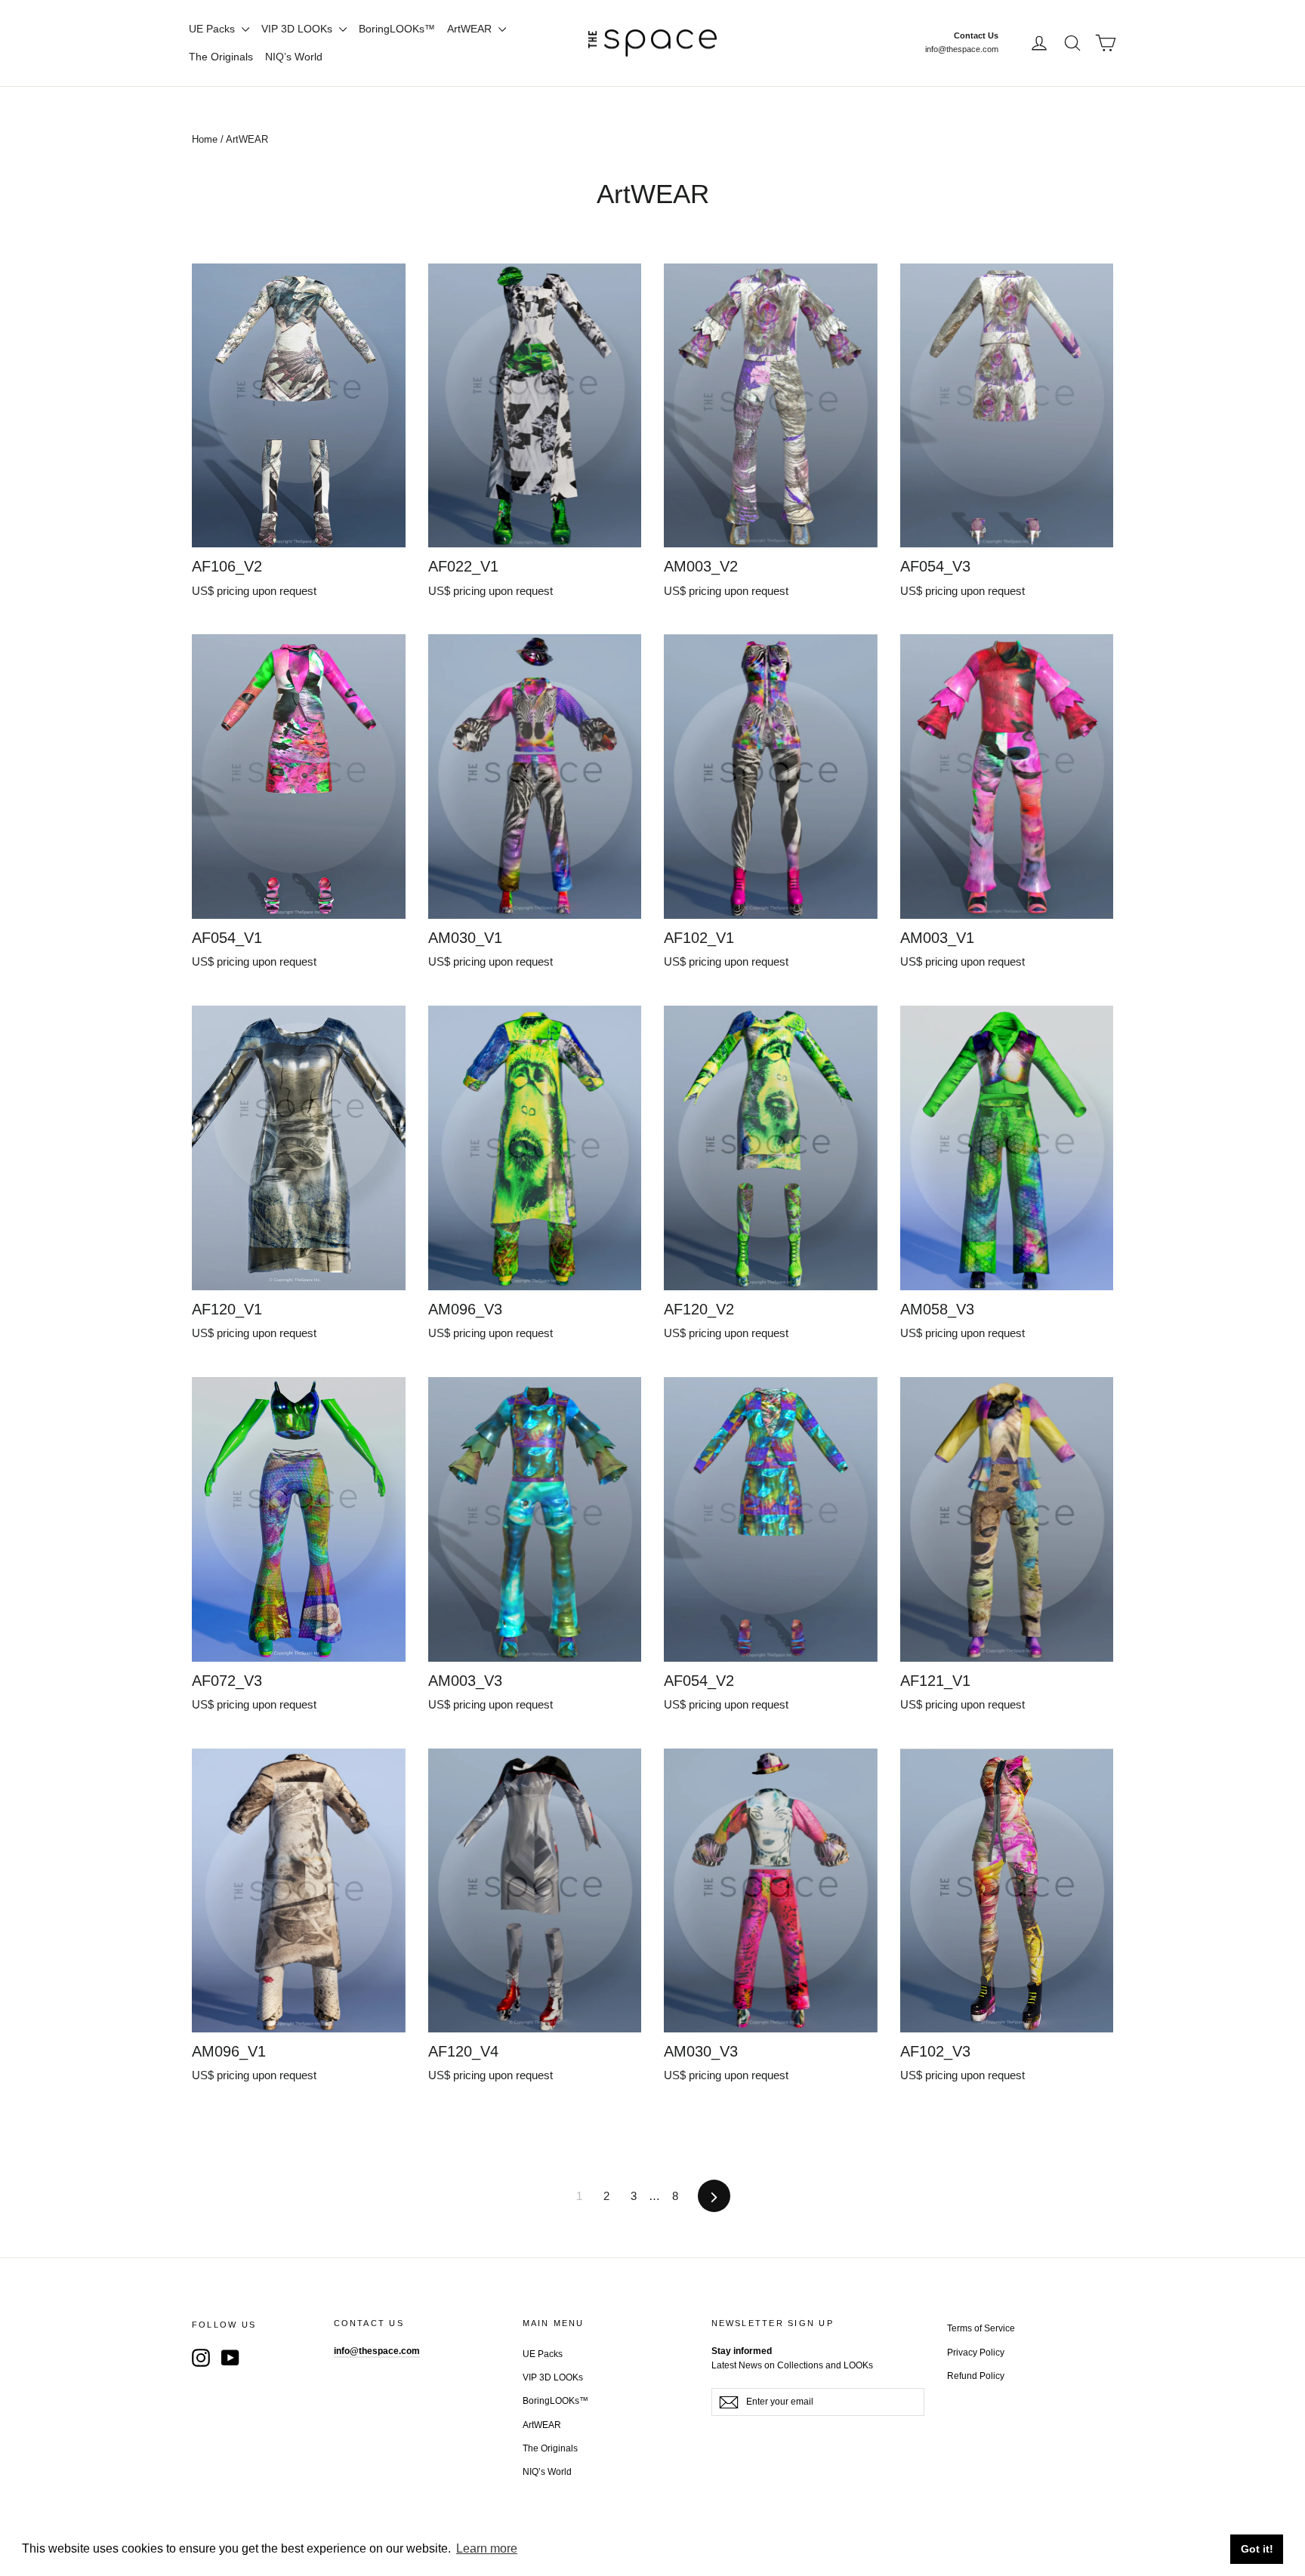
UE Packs (213, 29)
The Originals (221, 57)
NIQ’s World (294, 57)
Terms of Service (981, 2328)
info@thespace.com (962, 49)
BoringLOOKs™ (397, 29)
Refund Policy (976, 2376)
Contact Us (976, 35)
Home (205, 139)
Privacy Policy (976, 2353)
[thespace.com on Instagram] (201, 2357)
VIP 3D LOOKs (298, 29)
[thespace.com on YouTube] (230, 2357)
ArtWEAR (471, 29)
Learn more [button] (487, 2548)
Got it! (1257, 2549)
